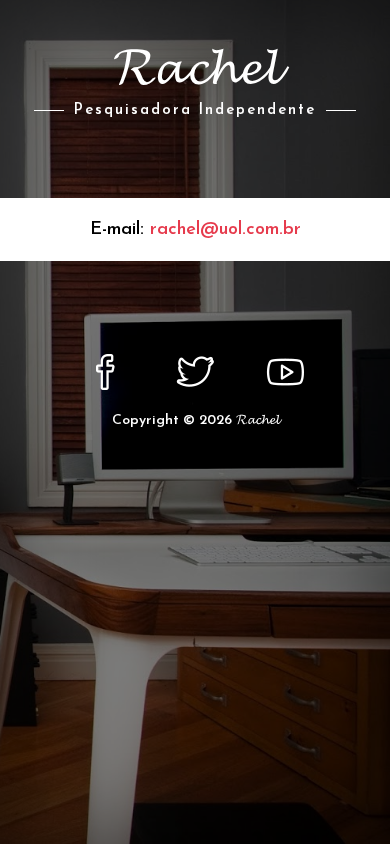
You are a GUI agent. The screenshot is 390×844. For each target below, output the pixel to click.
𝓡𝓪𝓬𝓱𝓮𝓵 (257, 420)
